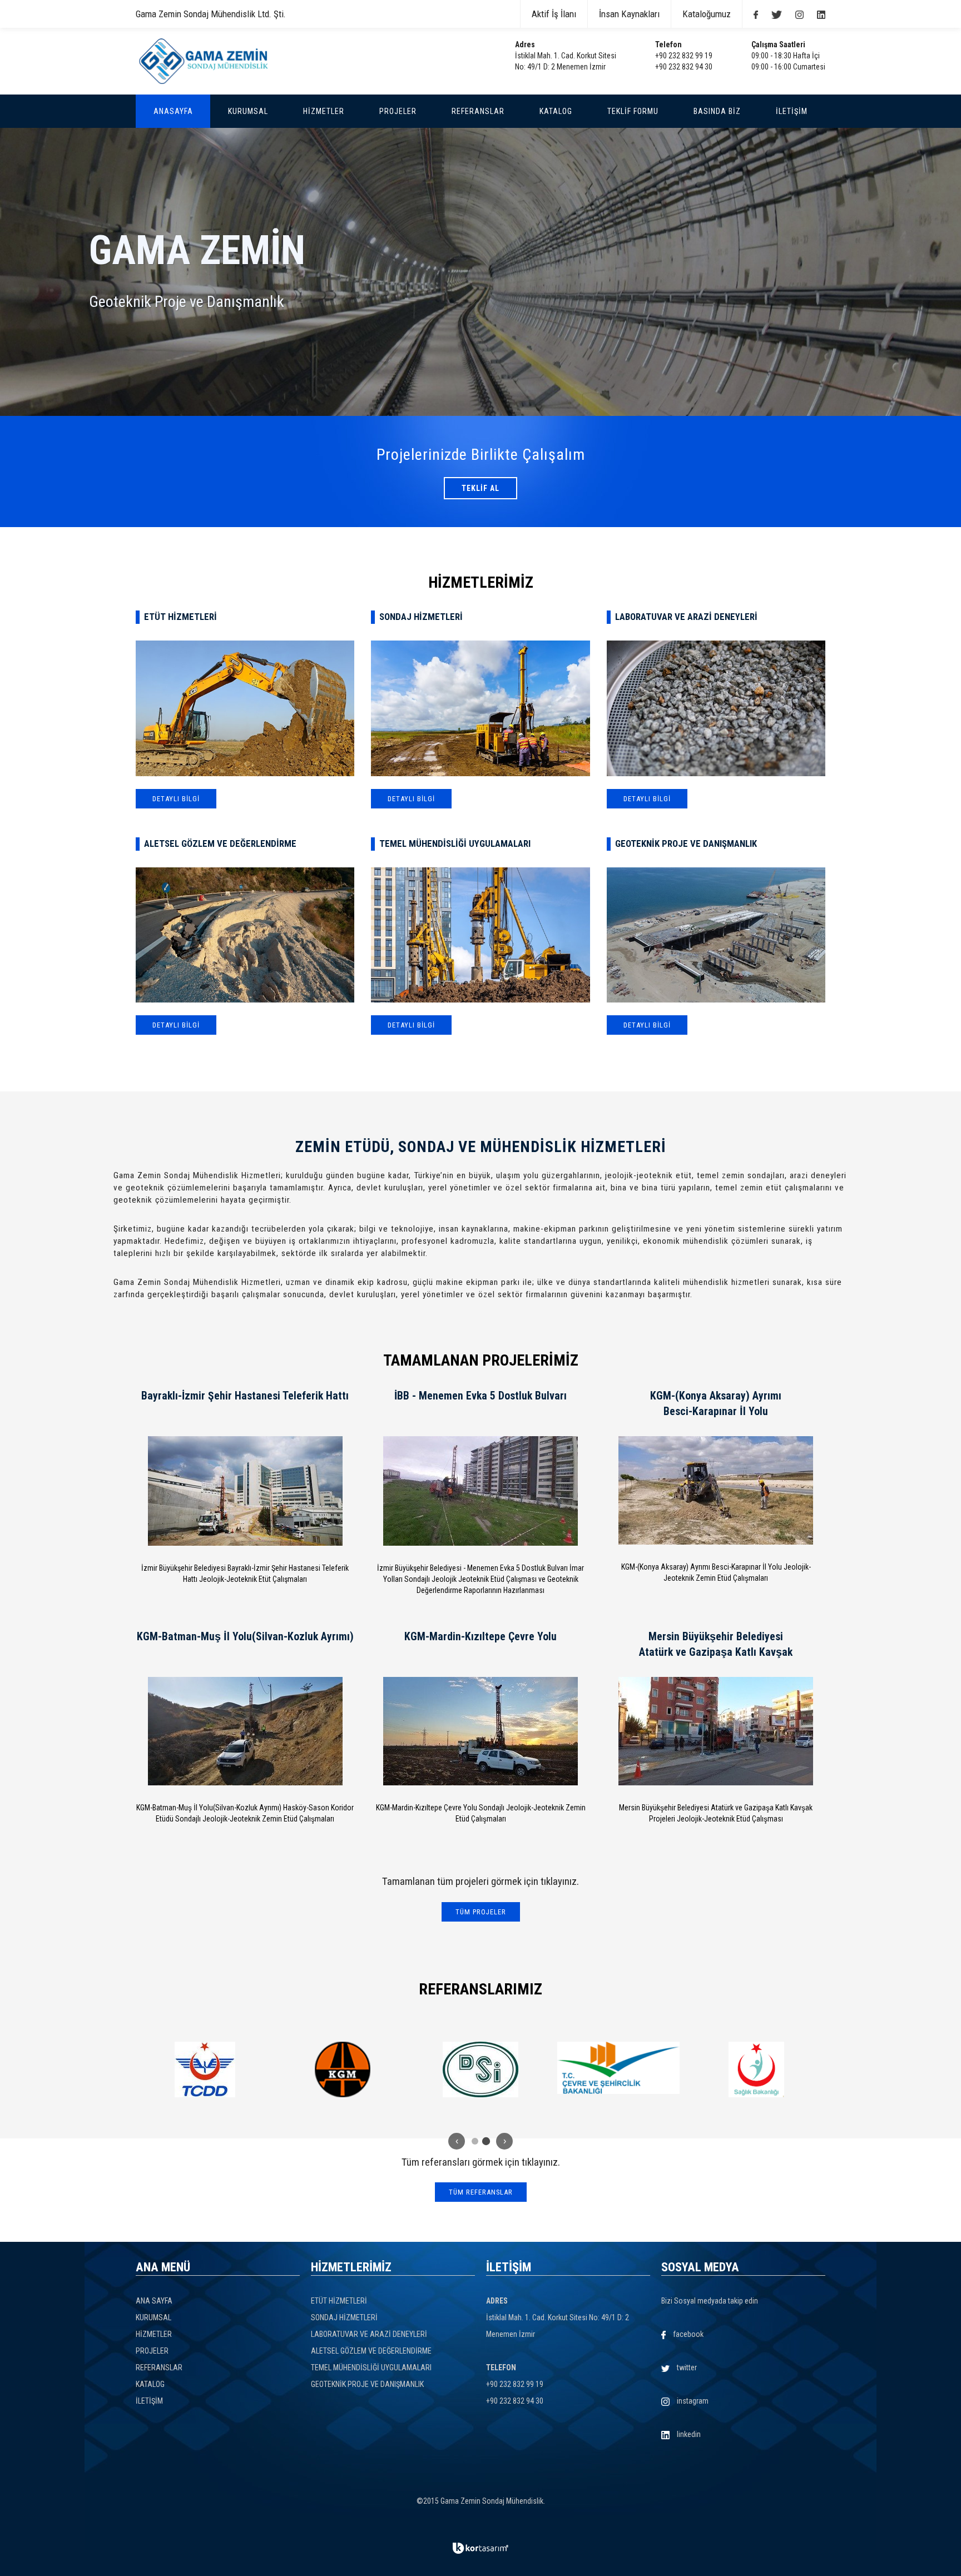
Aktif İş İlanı (554, 14)
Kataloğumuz (707, 14)
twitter (686, 2367)
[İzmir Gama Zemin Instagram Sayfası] (794, 14)
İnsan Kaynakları (629, 14)
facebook (687, 2334)
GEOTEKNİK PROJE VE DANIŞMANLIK (367, 2384)
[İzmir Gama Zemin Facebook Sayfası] (750, 14)
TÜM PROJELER (481, 1912)
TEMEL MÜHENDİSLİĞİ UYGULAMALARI (371, 2367)
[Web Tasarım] (481, 2548)
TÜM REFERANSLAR (481, 2192)
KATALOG (150, 2384)
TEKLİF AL (481, 488)
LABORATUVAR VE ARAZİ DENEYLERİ (369, 2334)
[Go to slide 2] (486, 2141)
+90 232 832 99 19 (684, 56)
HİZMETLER (154, 2334)
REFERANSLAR (159, 2367)
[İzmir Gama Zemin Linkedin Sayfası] (816, 14)
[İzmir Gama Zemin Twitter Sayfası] (771, 14)
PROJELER (152, 2351)
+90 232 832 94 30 (684, 67)
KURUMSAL (153, 2317)
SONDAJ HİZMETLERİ (344, 2317)
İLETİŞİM (149, 2401)
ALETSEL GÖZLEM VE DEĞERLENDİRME (371, 2351)
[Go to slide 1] (475, 2141)
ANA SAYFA (154, 2301)
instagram (692, 2401)
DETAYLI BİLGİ (176, 799)
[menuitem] (173, 111)
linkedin (688, 2434)
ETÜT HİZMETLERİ (339, 2301)
